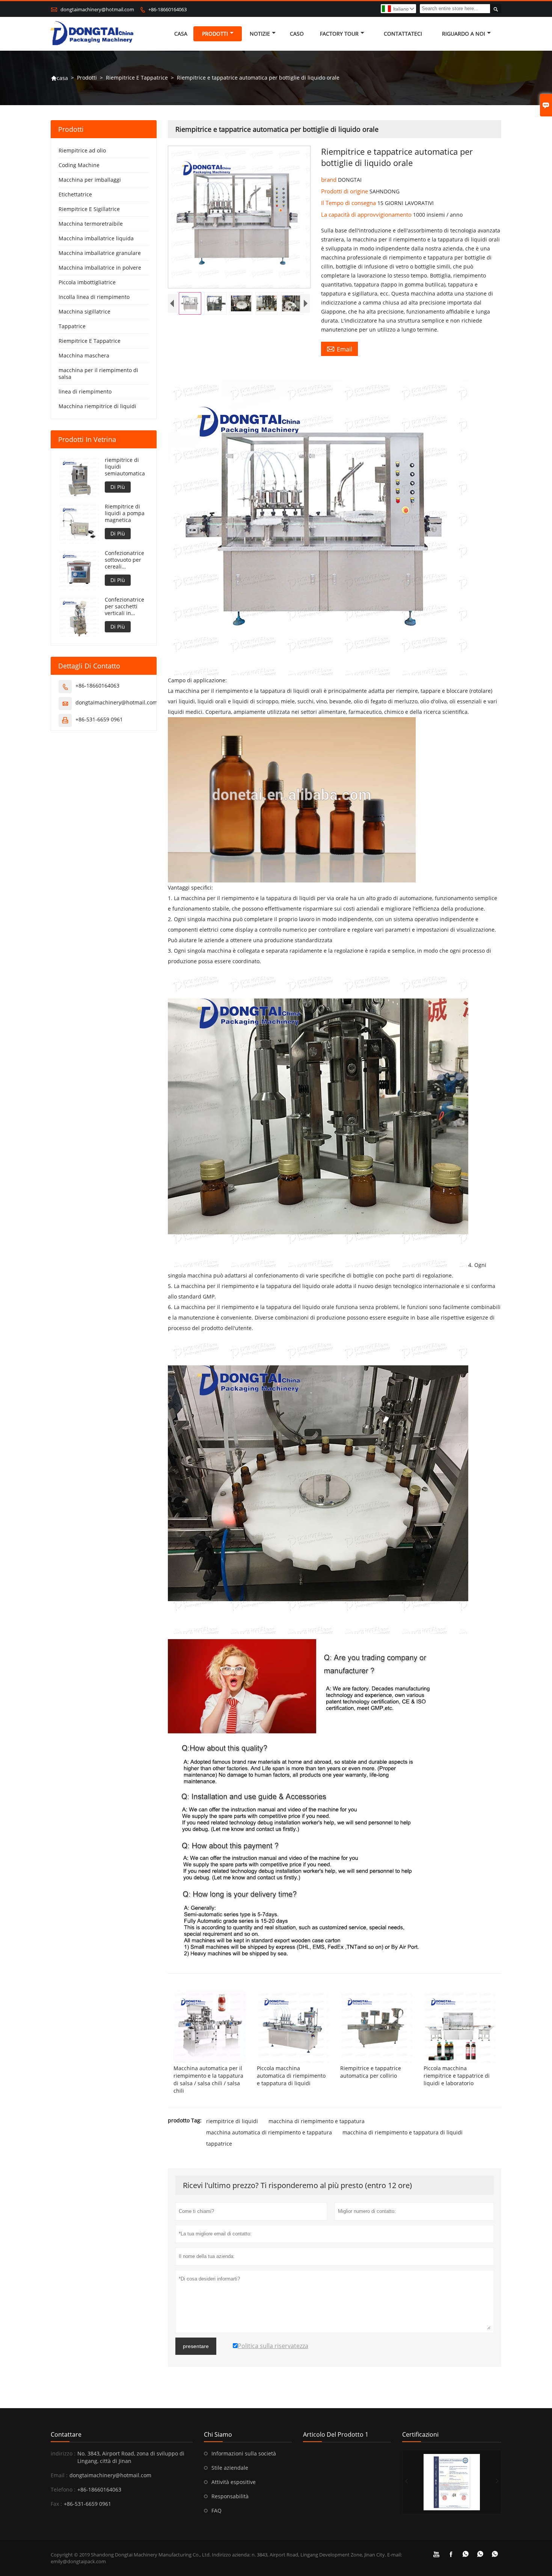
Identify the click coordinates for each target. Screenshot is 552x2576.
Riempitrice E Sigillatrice (89, 209)
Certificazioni (420, 2434)
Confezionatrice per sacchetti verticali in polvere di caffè (124, 606)
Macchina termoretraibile (91, 224)
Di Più (118, 487)
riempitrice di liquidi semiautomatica (125, 467)
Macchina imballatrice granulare (100, 253)
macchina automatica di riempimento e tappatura (269, 2132)
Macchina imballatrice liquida (96, 238)
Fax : (56, 2504)
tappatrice (219, 2144)
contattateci (403, 34)
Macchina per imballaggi (90, 180)
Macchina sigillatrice (84, 311)
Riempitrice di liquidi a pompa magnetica (125, 513)
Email (339, 349)
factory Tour (339, 34)
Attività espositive (234, 2482)
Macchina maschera (84, 355)
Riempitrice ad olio (82, 150)
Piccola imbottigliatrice (87, 282)
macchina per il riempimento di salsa (98, 373)
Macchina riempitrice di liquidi (97, 406)
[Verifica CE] (452, 2482)
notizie (260, 34)
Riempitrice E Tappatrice (137, 78)
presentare (196, 2346)
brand (330, 179)
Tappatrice (72, 326)
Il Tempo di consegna (349, 203)
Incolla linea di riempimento (94, 297)
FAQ (216, 2510)
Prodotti (215, 34)
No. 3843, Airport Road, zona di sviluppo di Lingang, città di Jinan (131, 2457)
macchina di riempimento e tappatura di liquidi (403, 2132)
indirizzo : (63, 2453)
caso (297, 34)
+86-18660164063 (167, 9)
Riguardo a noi (464, 34)
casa (181, 34)
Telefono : (63, 2489)
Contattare (66, 2434)
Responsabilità (230, 2496)
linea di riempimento (85, 391)
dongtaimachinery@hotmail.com (97, 9)
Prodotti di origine (345, 191)
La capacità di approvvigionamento (367, 214)
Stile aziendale (230, 2468)
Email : (59, 2475)
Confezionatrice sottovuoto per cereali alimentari (124, 560)
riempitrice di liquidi (232, 2121)
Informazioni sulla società (244, 2453)
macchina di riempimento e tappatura (317, 2121)
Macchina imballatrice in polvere (100, 268)
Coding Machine (79, 165)
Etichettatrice (75, 194)
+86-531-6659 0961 (99, 719)
